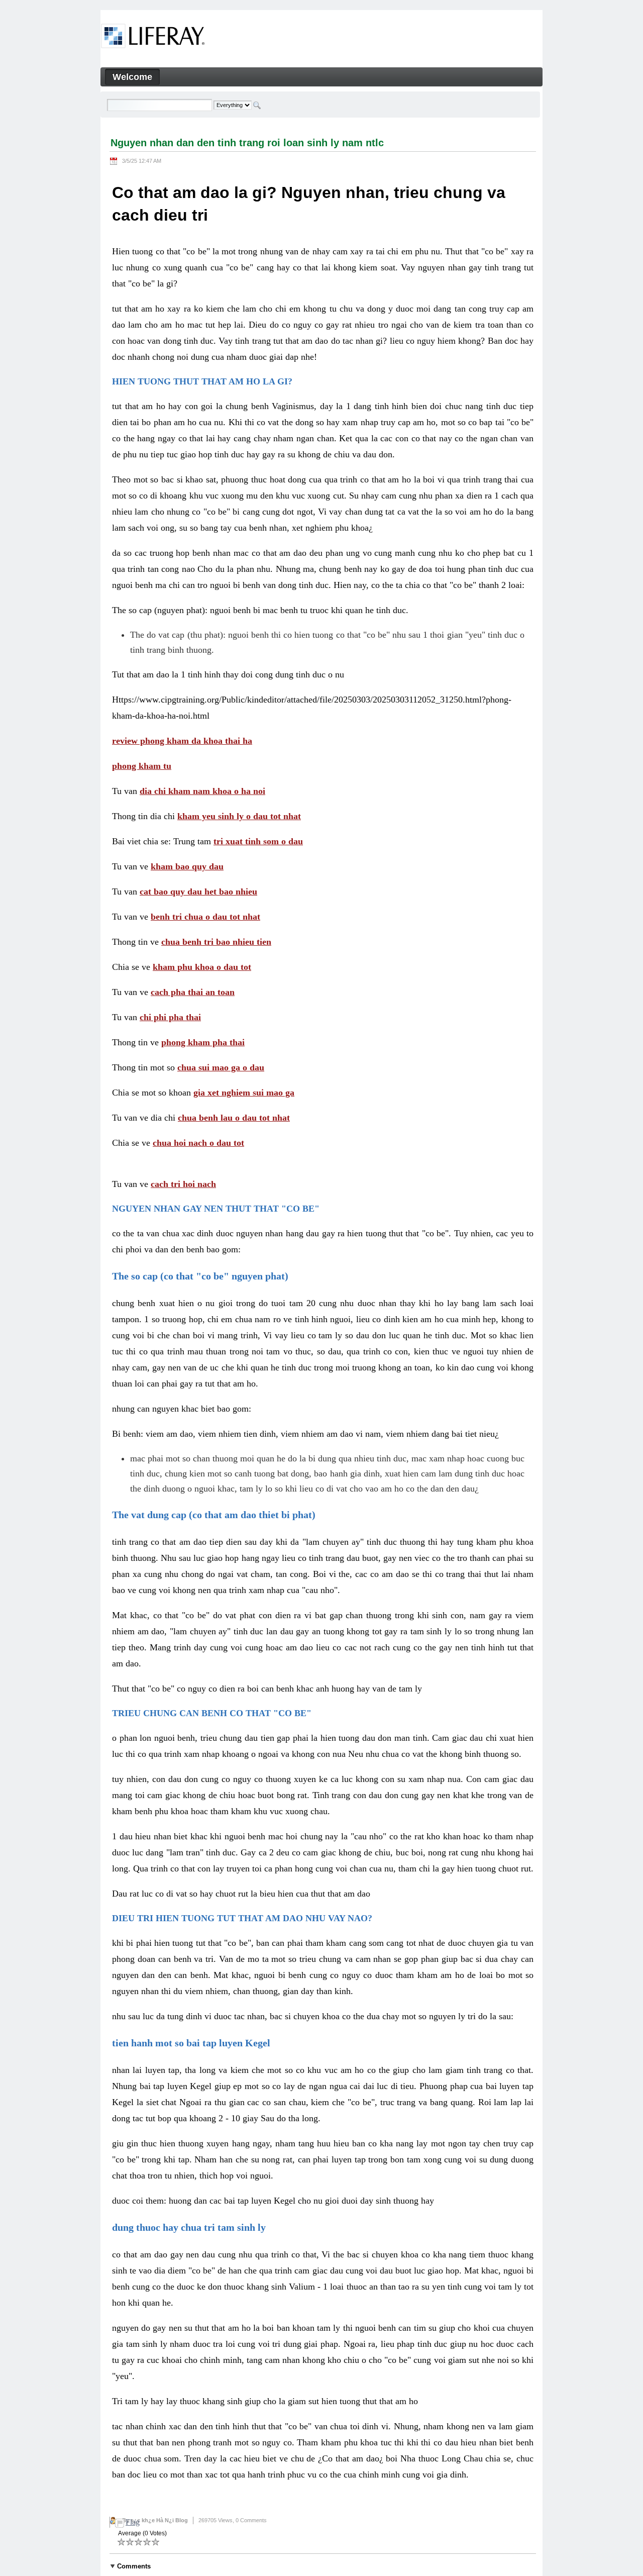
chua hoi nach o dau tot (198, 1143)
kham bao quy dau (187, 866)
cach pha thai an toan (193, 992)
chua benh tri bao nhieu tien (216, 942)
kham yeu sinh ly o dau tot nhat (239, 816)
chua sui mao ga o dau (221, 1067)
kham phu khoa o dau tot (202, 967)
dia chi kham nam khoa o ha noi (202, 791)
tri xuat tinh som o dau (258, 841)
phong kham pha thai (203, 1042)
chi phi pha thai (170, 1017)
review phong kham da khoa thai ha (182, 741)
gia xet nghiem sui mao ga (244, 1093)
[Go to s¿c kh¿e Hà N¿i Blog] (153, 38)
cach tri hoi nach (183, 1184)
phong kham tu (142, 766)
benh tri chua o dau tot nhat (205, 917)
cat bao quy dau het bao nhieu (198, 891)
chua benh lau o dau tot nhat (234, 1118)
